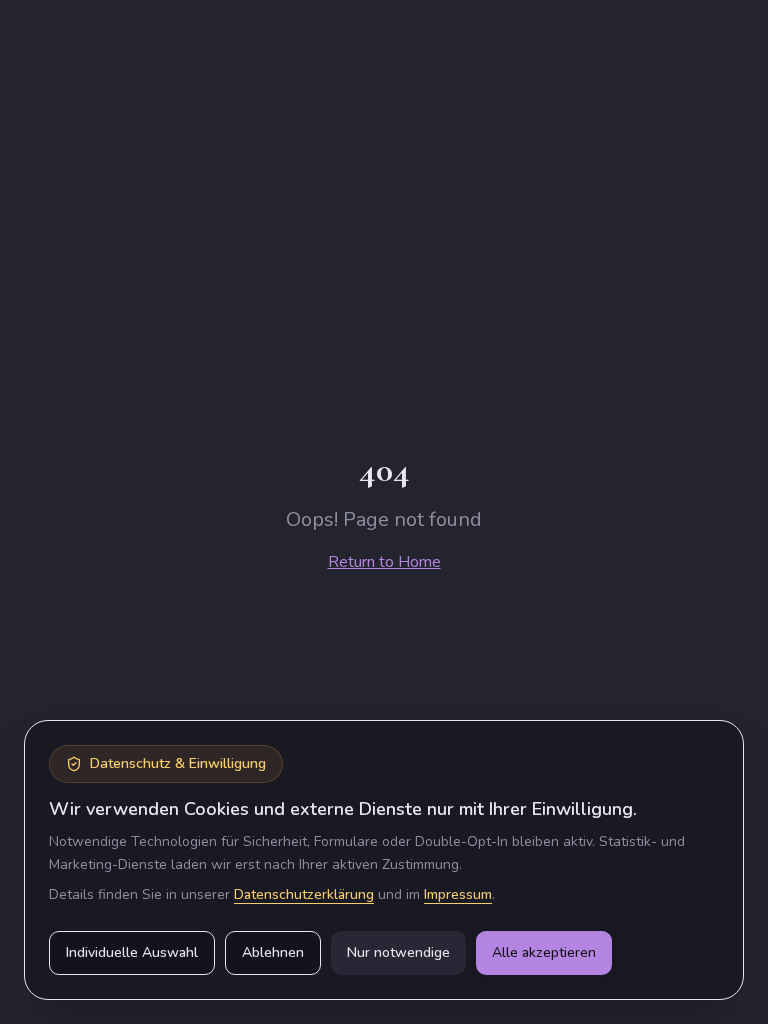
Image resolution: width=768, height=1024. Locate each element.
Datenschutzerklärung (304, 894)
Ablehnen (273, 952)
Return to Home (384, 562)
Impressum (458, 894)
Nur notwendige (398, 952)
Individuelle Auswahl (132, 952)
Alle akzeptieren (544, 952)
